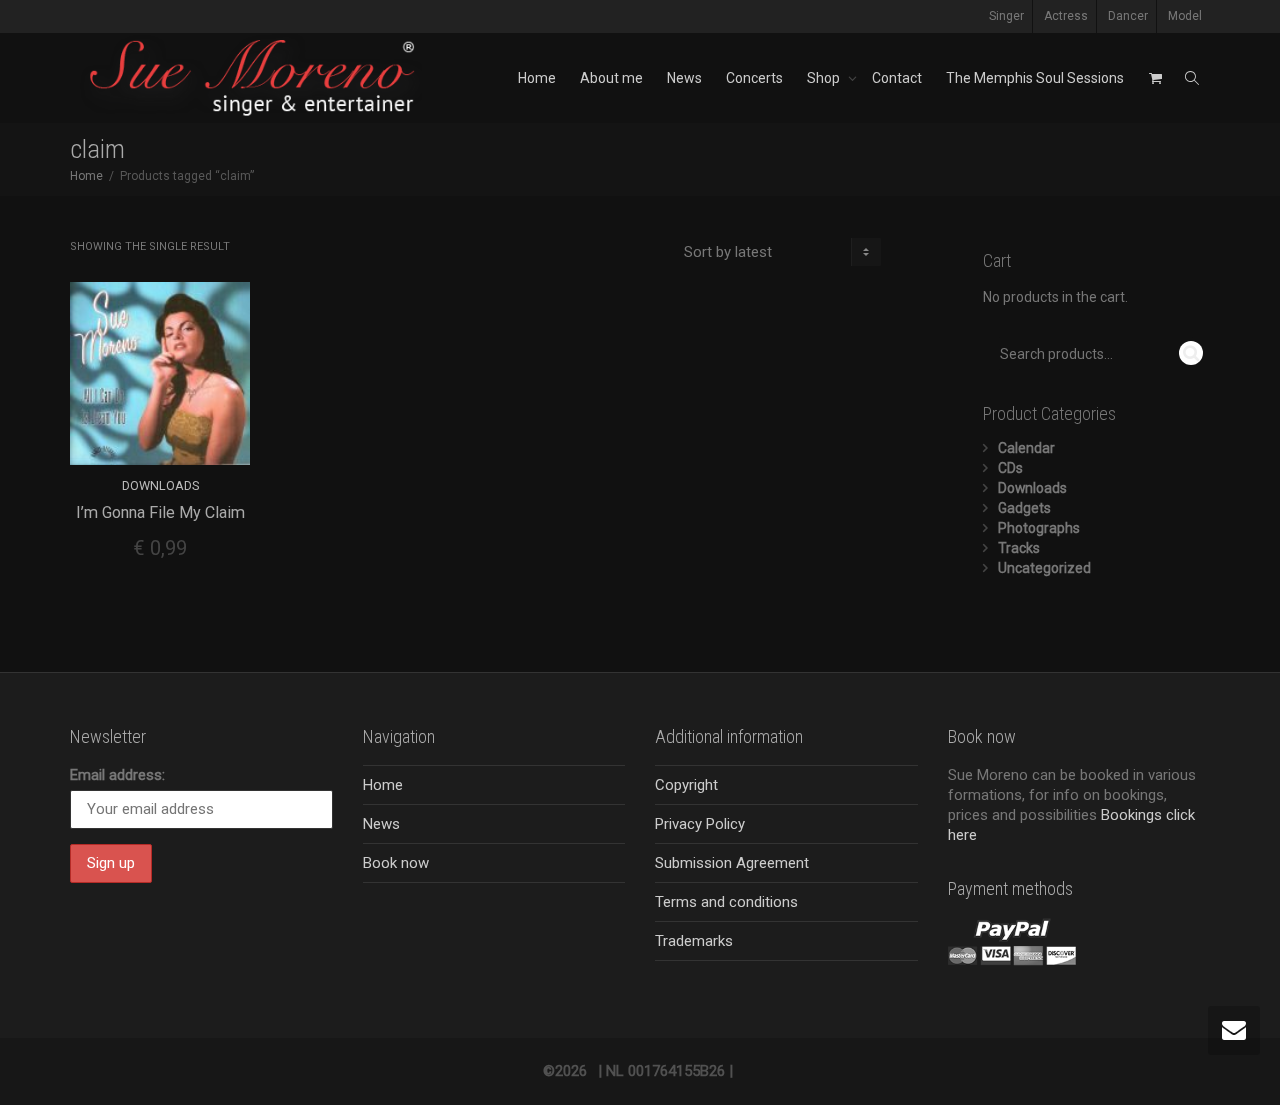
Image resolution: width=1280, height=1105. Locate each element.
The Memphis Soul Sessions (1035, 78)
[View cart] (1155, 78)
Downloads (160, 485)
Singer (1006, 16)
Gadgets (1024, 508)
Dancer (1128, 16)
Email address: (117, 775)
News (684, 78)
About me (611, 78)
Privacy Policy (700, 824)
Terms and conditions (726, 902)
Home (537, 78)
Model (1185, 16)
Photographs (1039, 528)
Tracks (1019, 548)
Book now (396, 863)
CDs (1010, 468)
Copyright (686, 785)
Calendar (1026, 448)
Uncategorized (1044, 568)
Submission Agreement (732, 863)
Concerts (754, 78)
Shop (825, 78)
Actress (1066, 16)
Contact (897, 78)
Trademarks (694, 941)
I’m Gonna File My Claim (160, 512)
